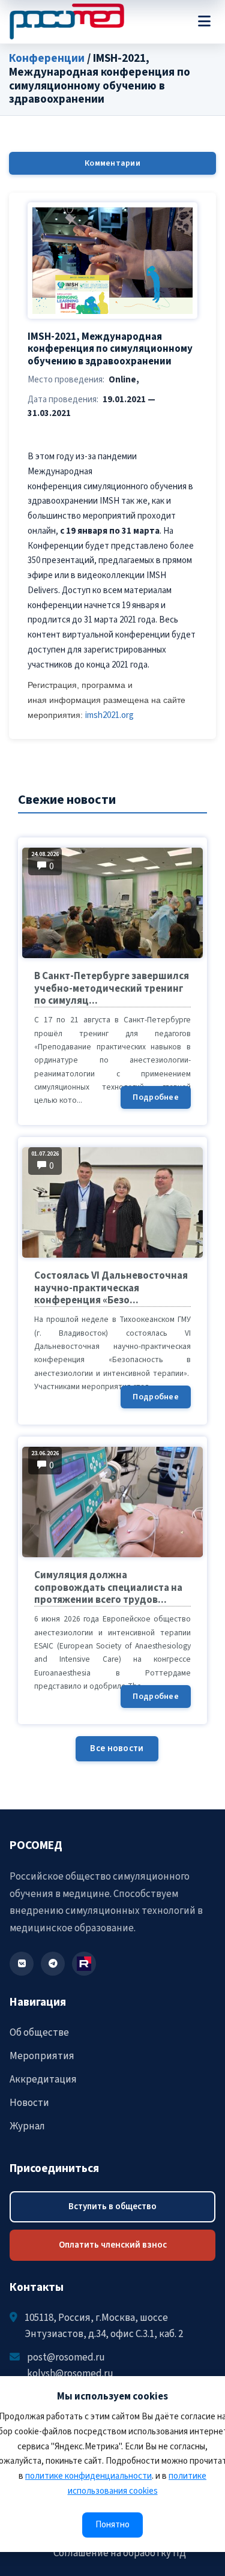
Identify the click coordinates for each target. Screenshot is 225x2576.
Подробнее (156, 1097)
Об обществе (39, 2033)
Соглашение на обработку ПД (120, 2553)
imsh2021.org (109, 715)
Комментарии (112, 163)
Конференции (47, 59)
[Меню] (204, 22)
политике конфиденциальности (88, 2476)
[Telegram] (53, 1964)
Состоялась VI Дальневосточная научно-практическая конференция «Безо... (111, 1288)
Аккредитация (43, 2080)
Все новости (117, 1748)
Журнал (27, 2126)
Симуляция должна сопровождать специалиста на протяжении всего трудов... (108, 1588)
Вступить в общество (112, 2206)
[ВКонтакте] (22, 1964)
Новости (29, 2103)
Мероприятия (42, 2056)
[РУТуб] (84, 1964)
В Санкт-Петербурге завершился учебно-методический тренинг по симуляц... (112, 988)
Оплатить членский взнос (113, 2245)
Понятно (112, 2525)
